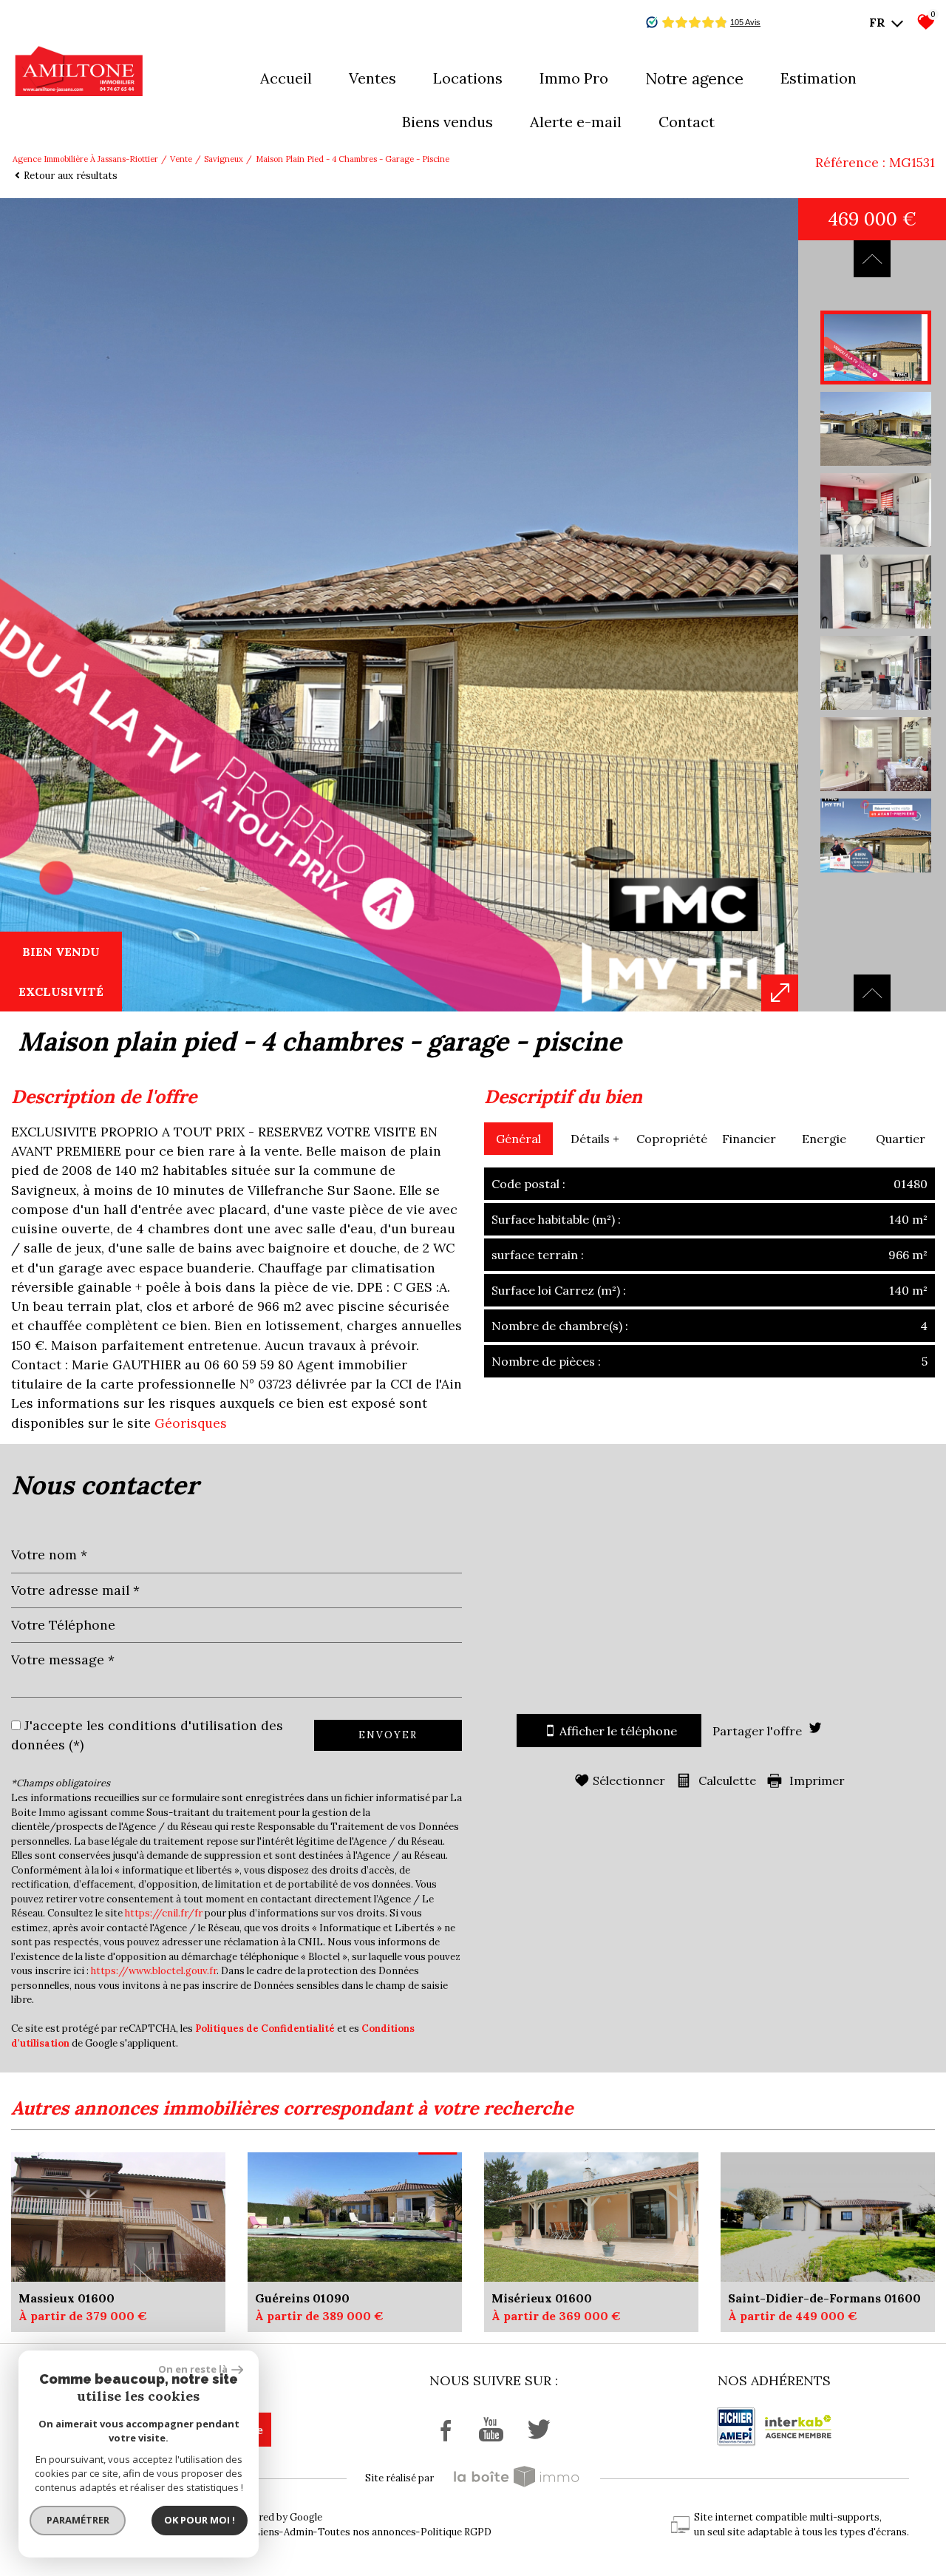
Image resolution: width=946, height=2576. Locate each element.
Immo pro (574, 78)
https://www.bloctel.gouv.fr (154, 1971)
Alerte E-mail (576, 122)
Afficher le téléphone (618, 1731)
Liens (266, 2532)
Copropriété (672, 1139)
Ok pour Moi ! (200, 2520)
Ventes (372, 78)
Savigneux (224, 159)
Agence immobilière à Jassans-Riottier (85, 159)
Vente (181, 159)
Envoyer (388, 1735)
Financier (749, 1139)
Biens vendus (448, 122)
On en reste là (193, 2369)
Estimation (819, 78)
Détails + (595, 1139)
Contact (687, 122)
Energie (824, 1139)
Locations (468, 78)
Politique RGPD (456, 2532)
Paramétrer (78, 2520)
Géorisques (191, 1423)
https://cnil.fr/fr (164, 1913)
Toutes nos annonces (367, 2532)
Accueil (286, 78)
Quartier (901, 1139)
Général (518, 1139)
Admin (299, 2532)
